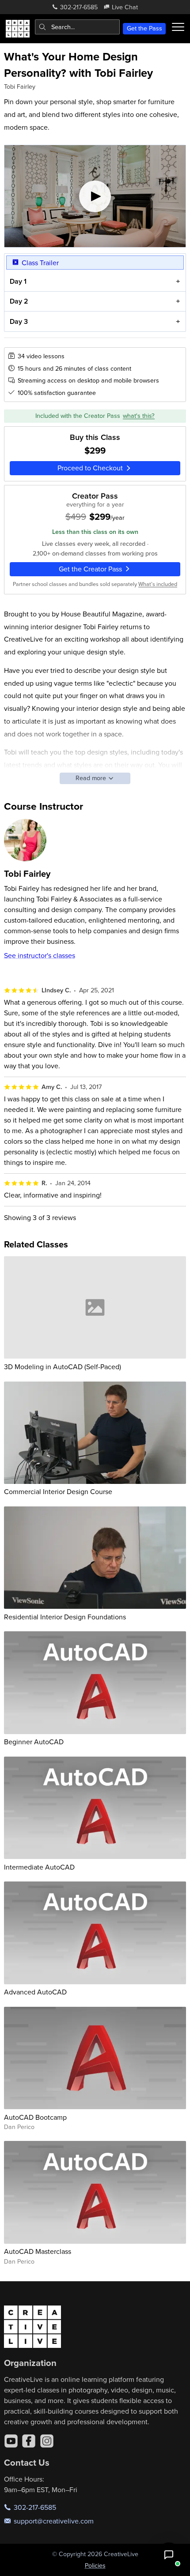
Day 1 (18, 281)
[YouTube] (11, 2441)
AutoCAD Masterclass (38, 2251)
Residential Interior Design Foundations (65, 1617)
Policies (95, 2565)
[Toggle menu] (178, 27)
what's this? (139, 416)
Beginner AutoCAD (34, 1742)
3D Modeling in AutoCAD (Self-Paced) (63, 1367)
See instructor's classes (40, 955)
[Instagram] (47, 2441)
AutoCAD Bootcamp (35, 2117)
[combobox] (77, 27)
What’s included (158, 584)
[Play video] (95, 196)
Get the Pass (144, 28)
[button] (169, 2555)
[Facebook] (29, 2441)
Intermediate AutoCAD (39, 1867)
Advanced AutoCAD (35, 1992)
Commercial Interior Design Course (58, 1491)
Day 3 (19, 321)
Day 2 (19, 301)
